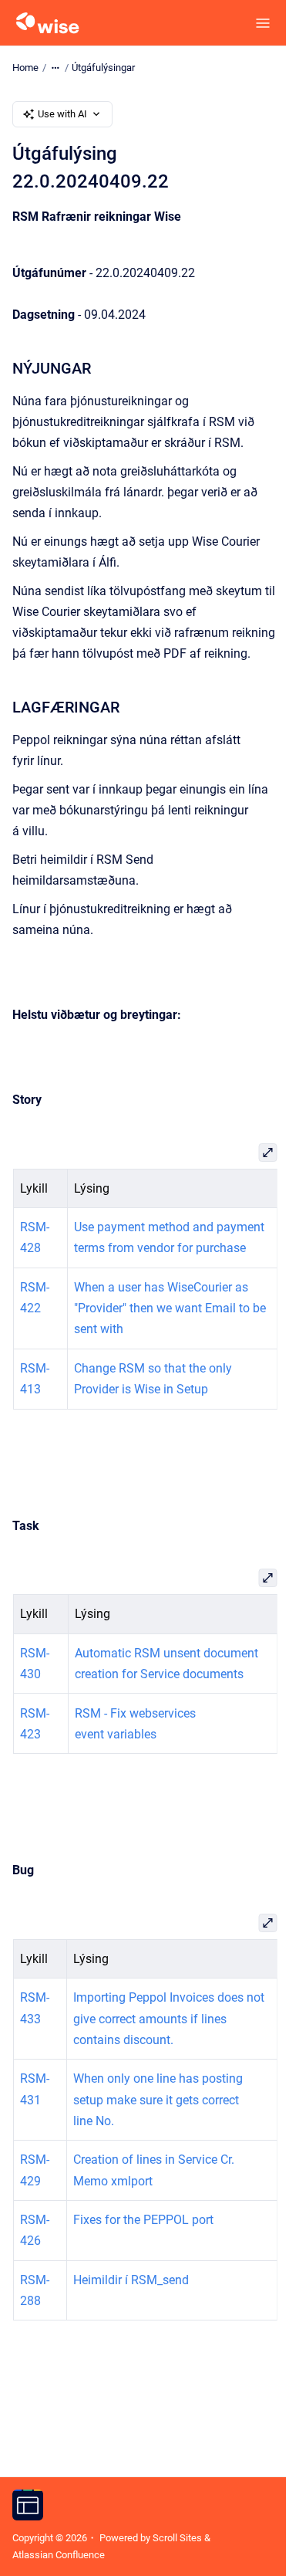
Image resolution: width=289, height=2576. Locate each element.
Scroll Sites (177, 2538)
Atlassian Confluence (59, 2555)
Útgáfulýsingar (103, 68)
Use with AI (62, 114)
